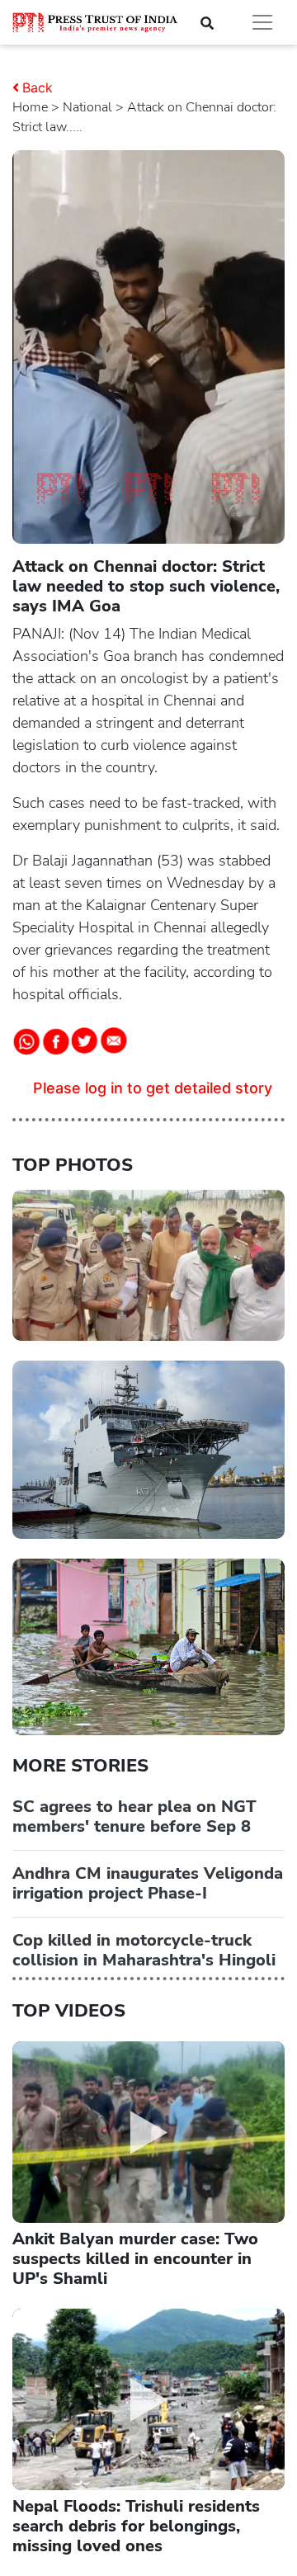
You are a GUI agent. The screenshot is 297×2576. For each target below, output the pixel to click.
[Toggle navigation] (262, 22)
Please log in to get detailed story (153, 1088)
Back (38, 87)
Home (30, 107)
